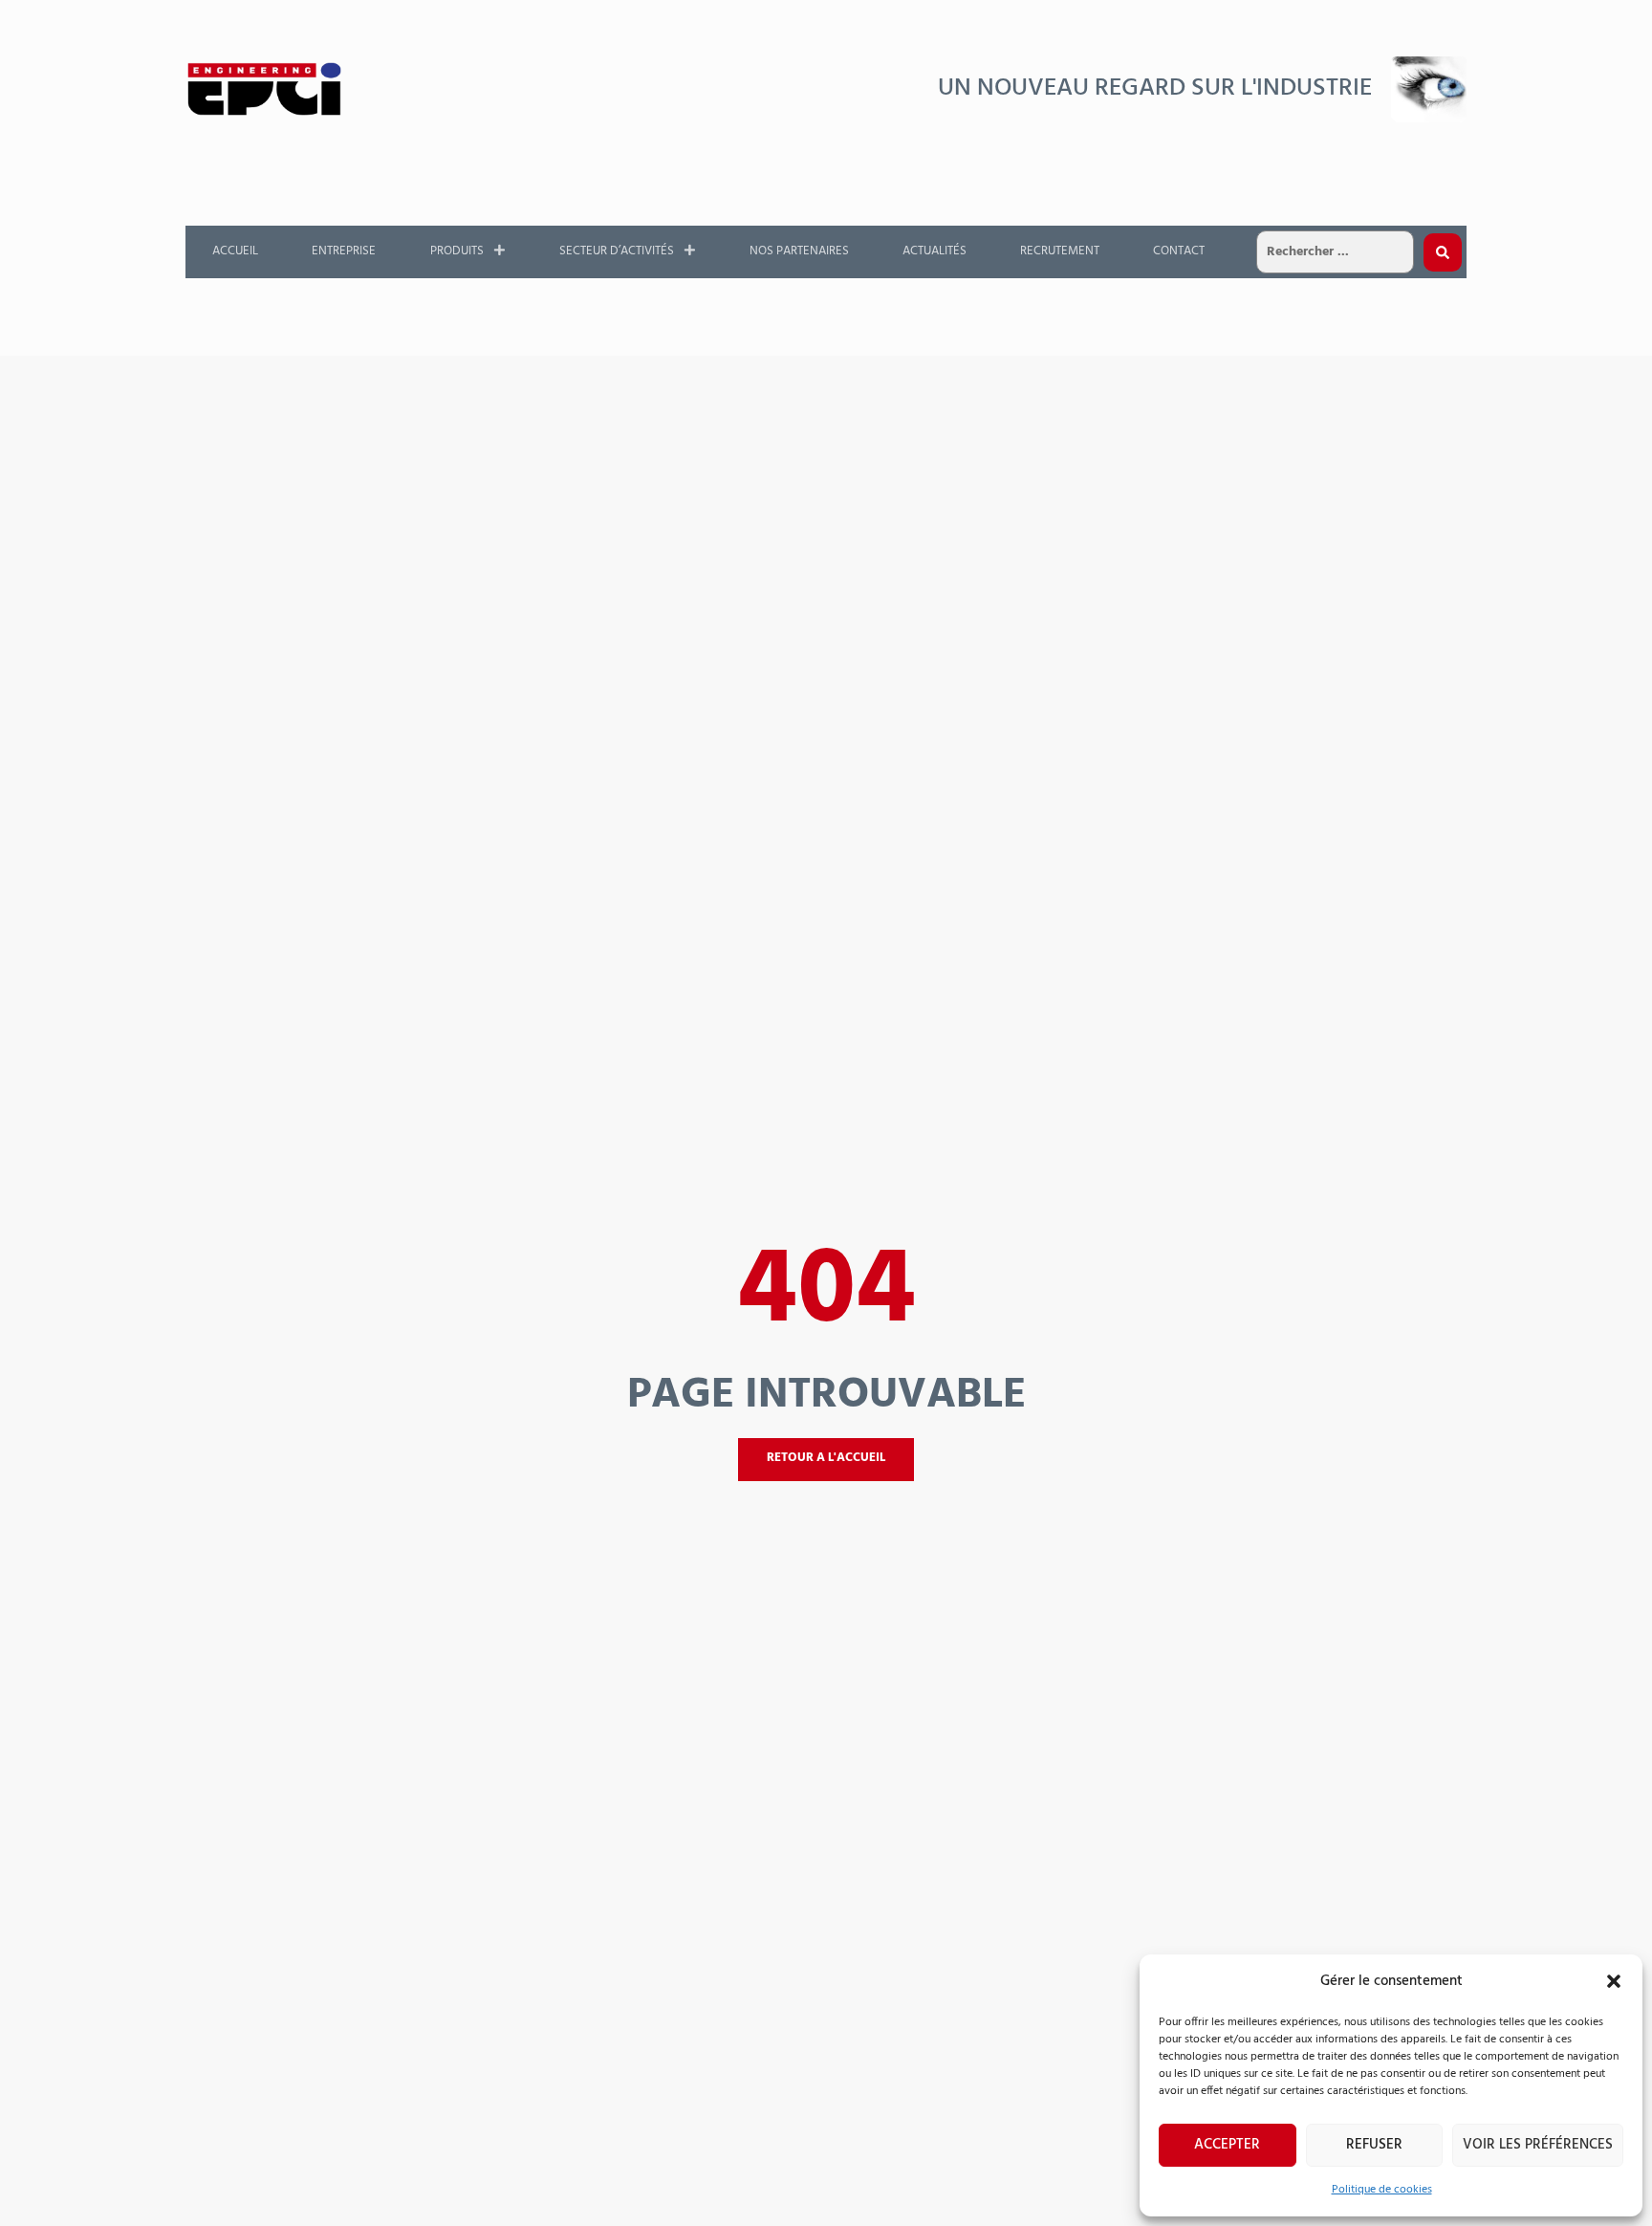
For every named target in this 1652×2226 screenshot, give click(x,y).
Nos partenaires (799, 251)
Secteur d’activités (617, 251)
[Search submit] (1443, 252)
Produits (457, 251)
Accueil (235, 251)
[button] (1614, 1981)
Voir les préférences (1538, 2145)
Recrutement (1060, 251)
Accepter (1227, 2145)
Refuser (1374, 2145)
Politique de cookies (1382, 2190)
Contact (1179, 251)
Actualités (935, 251)
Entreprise (344, 251)
